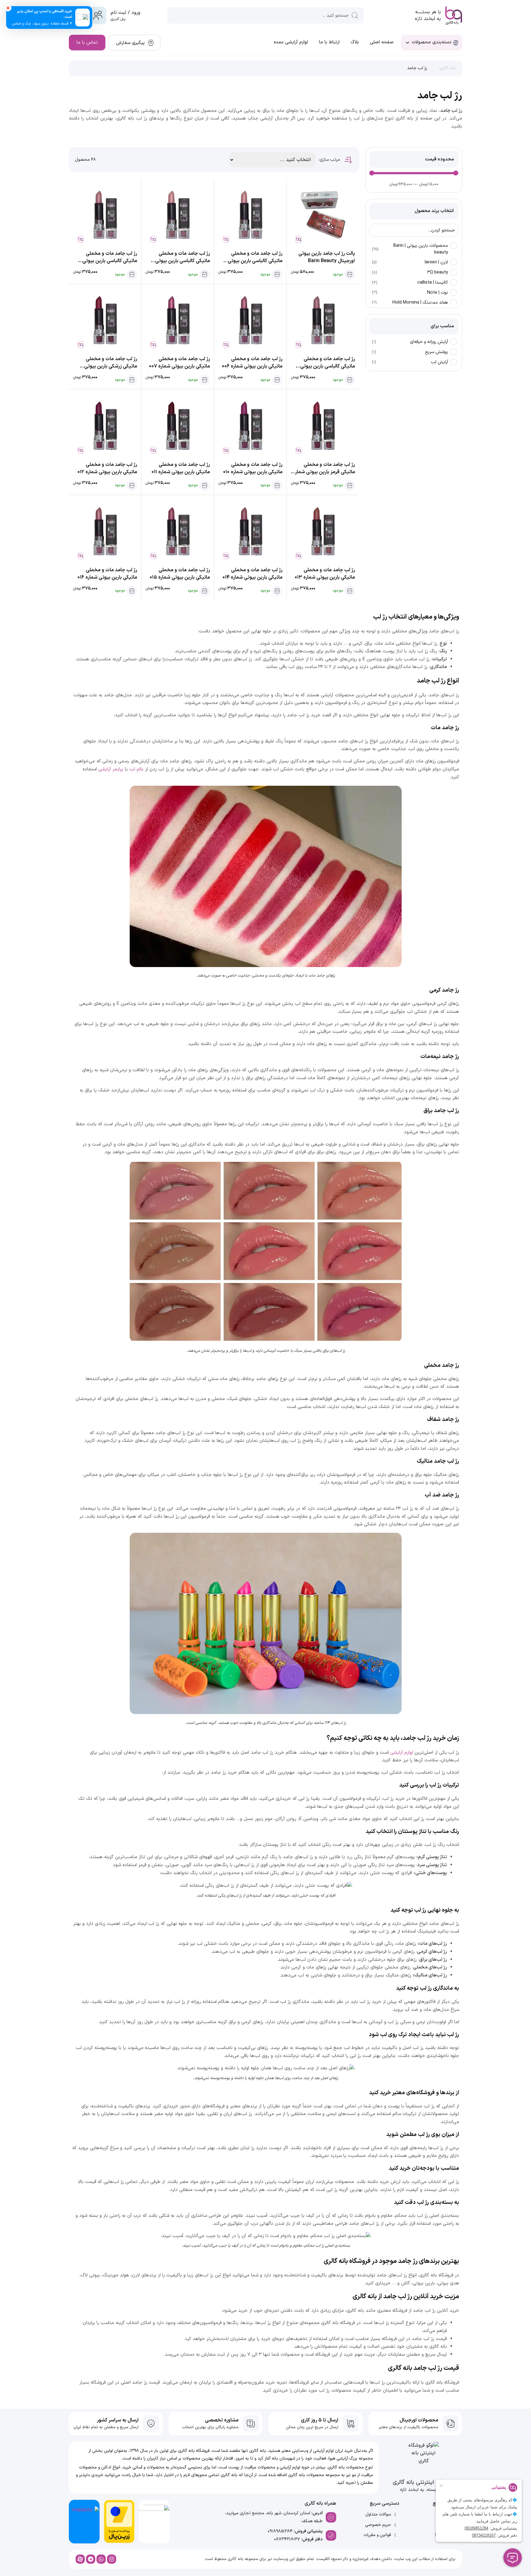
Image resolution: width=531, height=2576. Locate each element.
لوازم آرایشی (402, 1753)
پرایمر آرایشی (111, 769)
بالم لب (136, 769)
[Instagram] (112, 2559)
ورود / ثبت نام (125, 13)
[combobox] (265, 15)
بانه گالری (448, 68)
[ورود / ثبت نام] (98, 15)
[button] (8, 8)
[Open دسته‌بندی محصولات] (407, 43)
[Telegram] (91, 2559)
